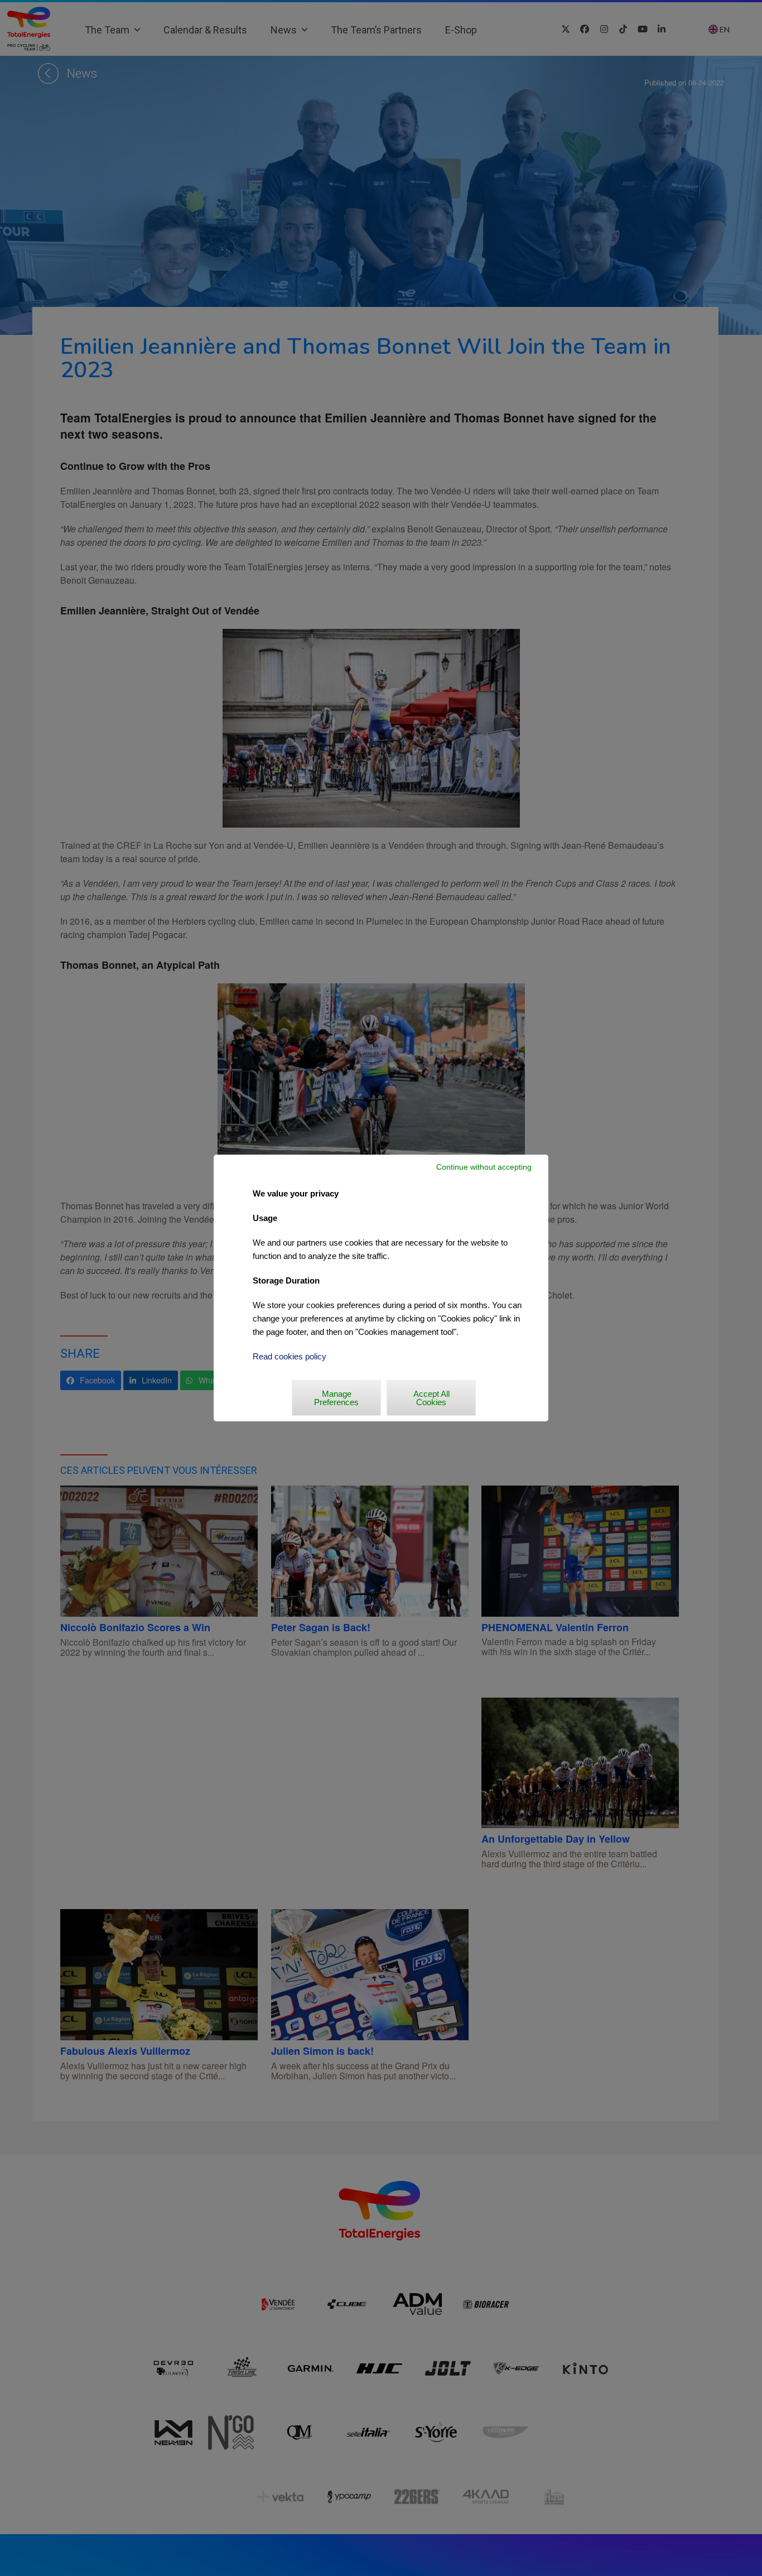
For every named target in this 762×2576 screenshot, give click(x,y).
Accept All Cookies (431, 1398)
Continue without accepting (484, 1167)
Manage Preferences (336, 1398)
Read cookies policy (290, 1356)
